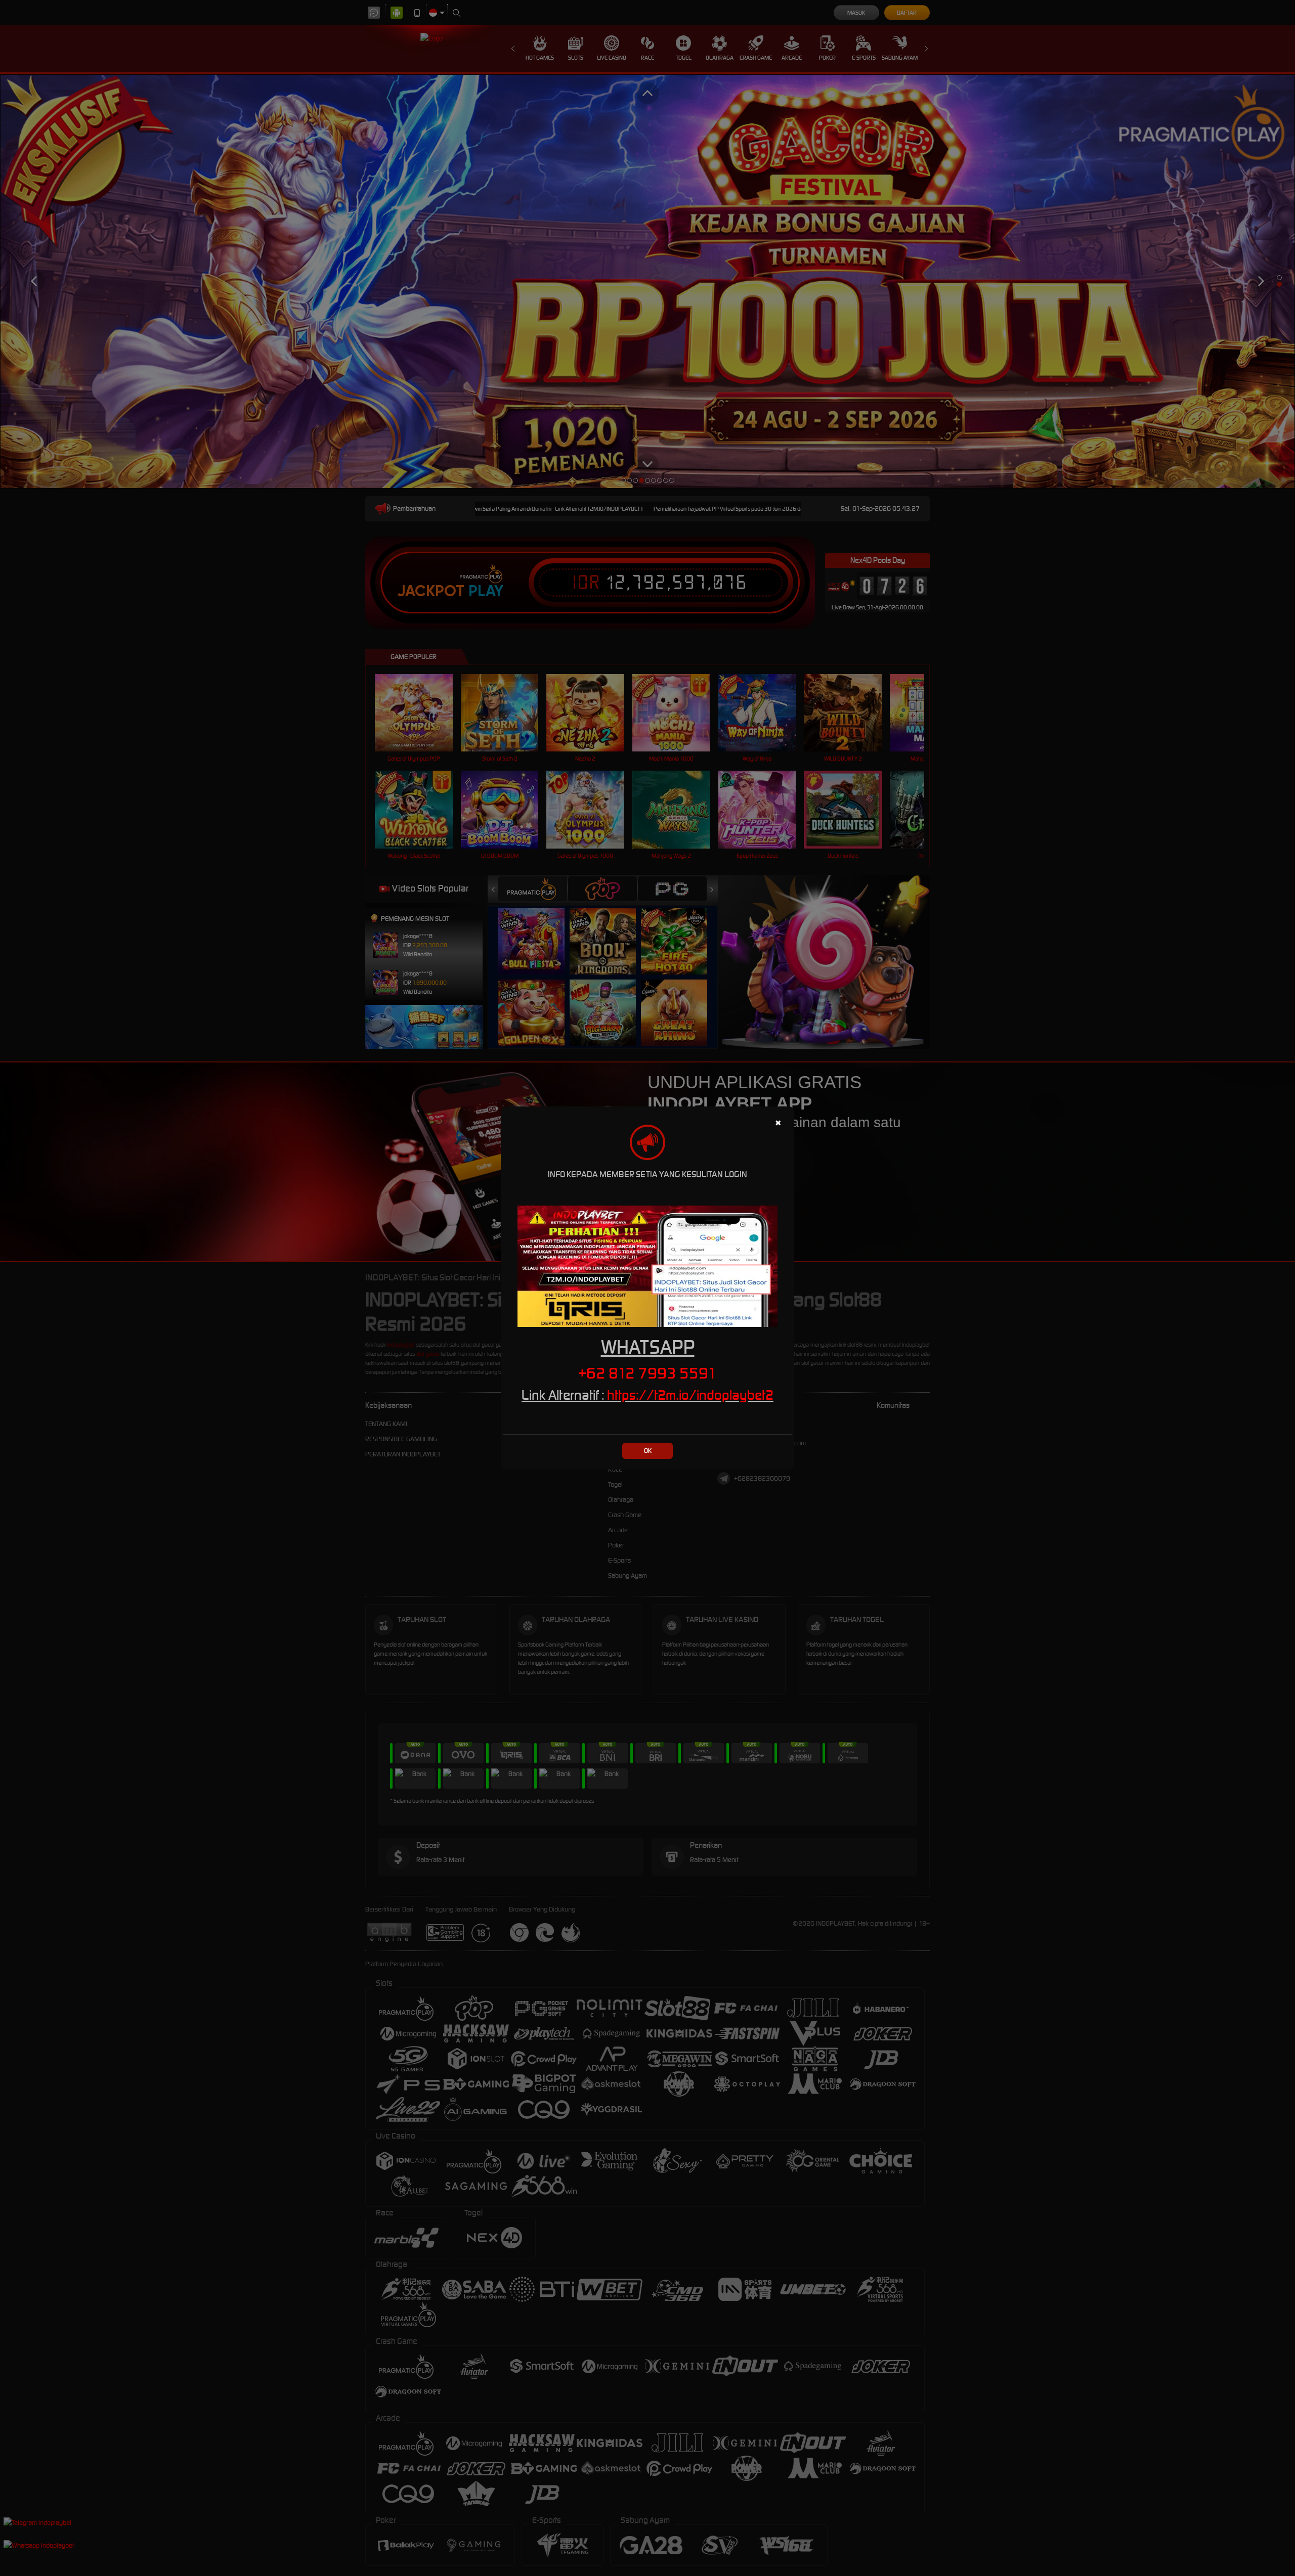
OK (648, 1451)
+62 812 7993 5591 (647, 1373)
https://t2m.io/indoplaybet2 (690, 1395)
